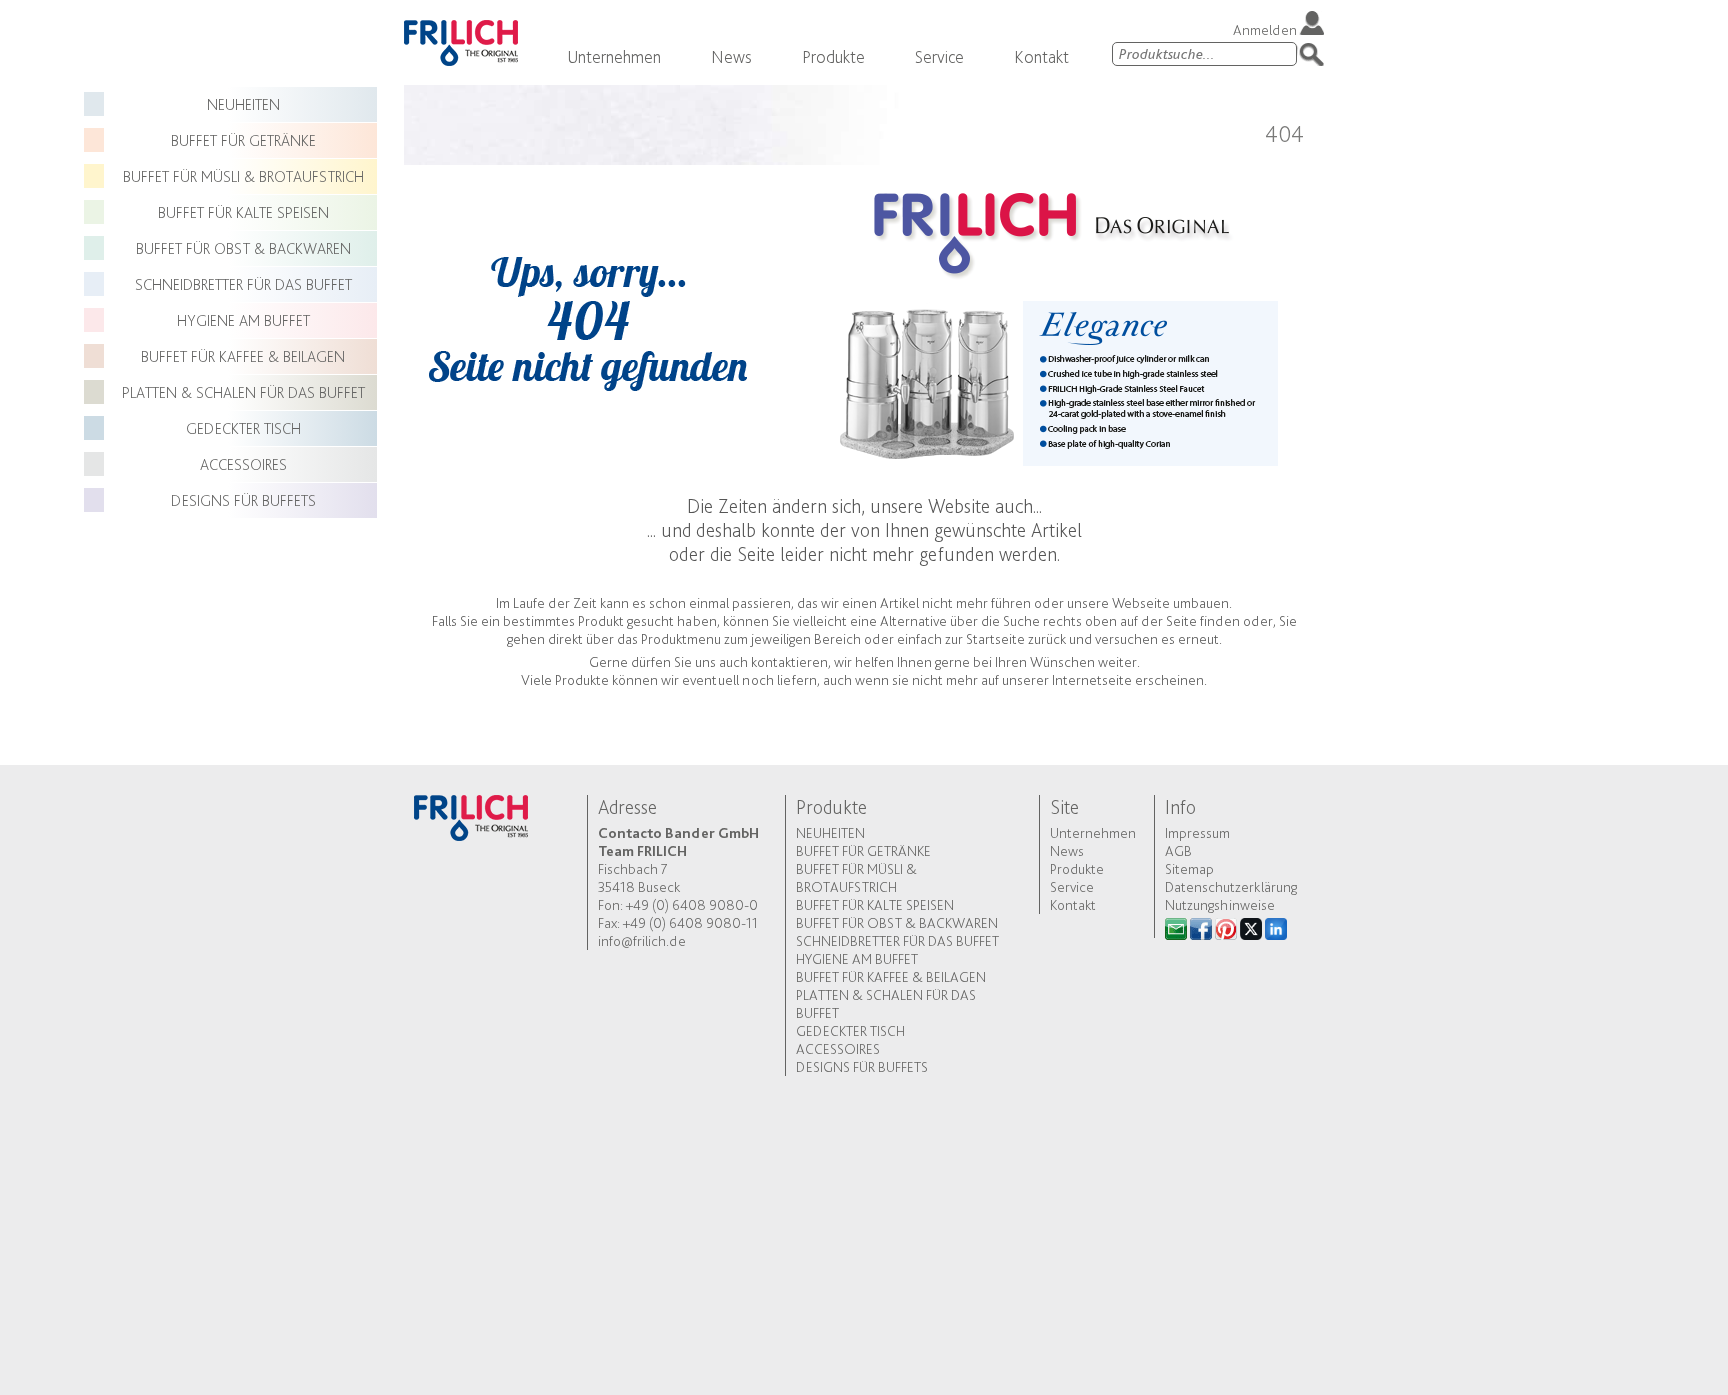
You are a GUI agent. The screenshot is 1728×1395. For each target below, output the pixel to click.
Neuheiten (243, 104)
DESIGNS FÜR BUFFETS (243, 500)
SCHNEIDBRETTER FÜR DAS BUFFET (243, 284)
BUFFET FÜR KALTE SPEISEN (243, 212)
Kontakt (1041, 56)
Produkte (833, 56)
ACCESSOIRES (243, 464)
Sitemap (1189, 869)
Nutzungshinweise (1220, 905)
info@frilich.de (642, 941)
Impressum (1197, 833)
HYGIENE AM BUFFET (243, 320)
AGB (1178, 851)
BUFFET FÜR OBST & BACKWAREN (243, 248)
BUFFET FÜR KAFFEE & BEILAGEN (243, 356)
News (731, 56)
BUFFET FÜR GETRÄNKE (243, 140)
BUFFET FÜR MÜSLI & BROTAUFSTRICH (243, 176)
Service (939, 56)
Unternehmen (614, 56)
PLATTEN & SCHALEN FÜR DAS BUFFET (243, 392)
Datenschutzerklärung (1231, 887)
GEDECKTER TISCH (243, 428)
